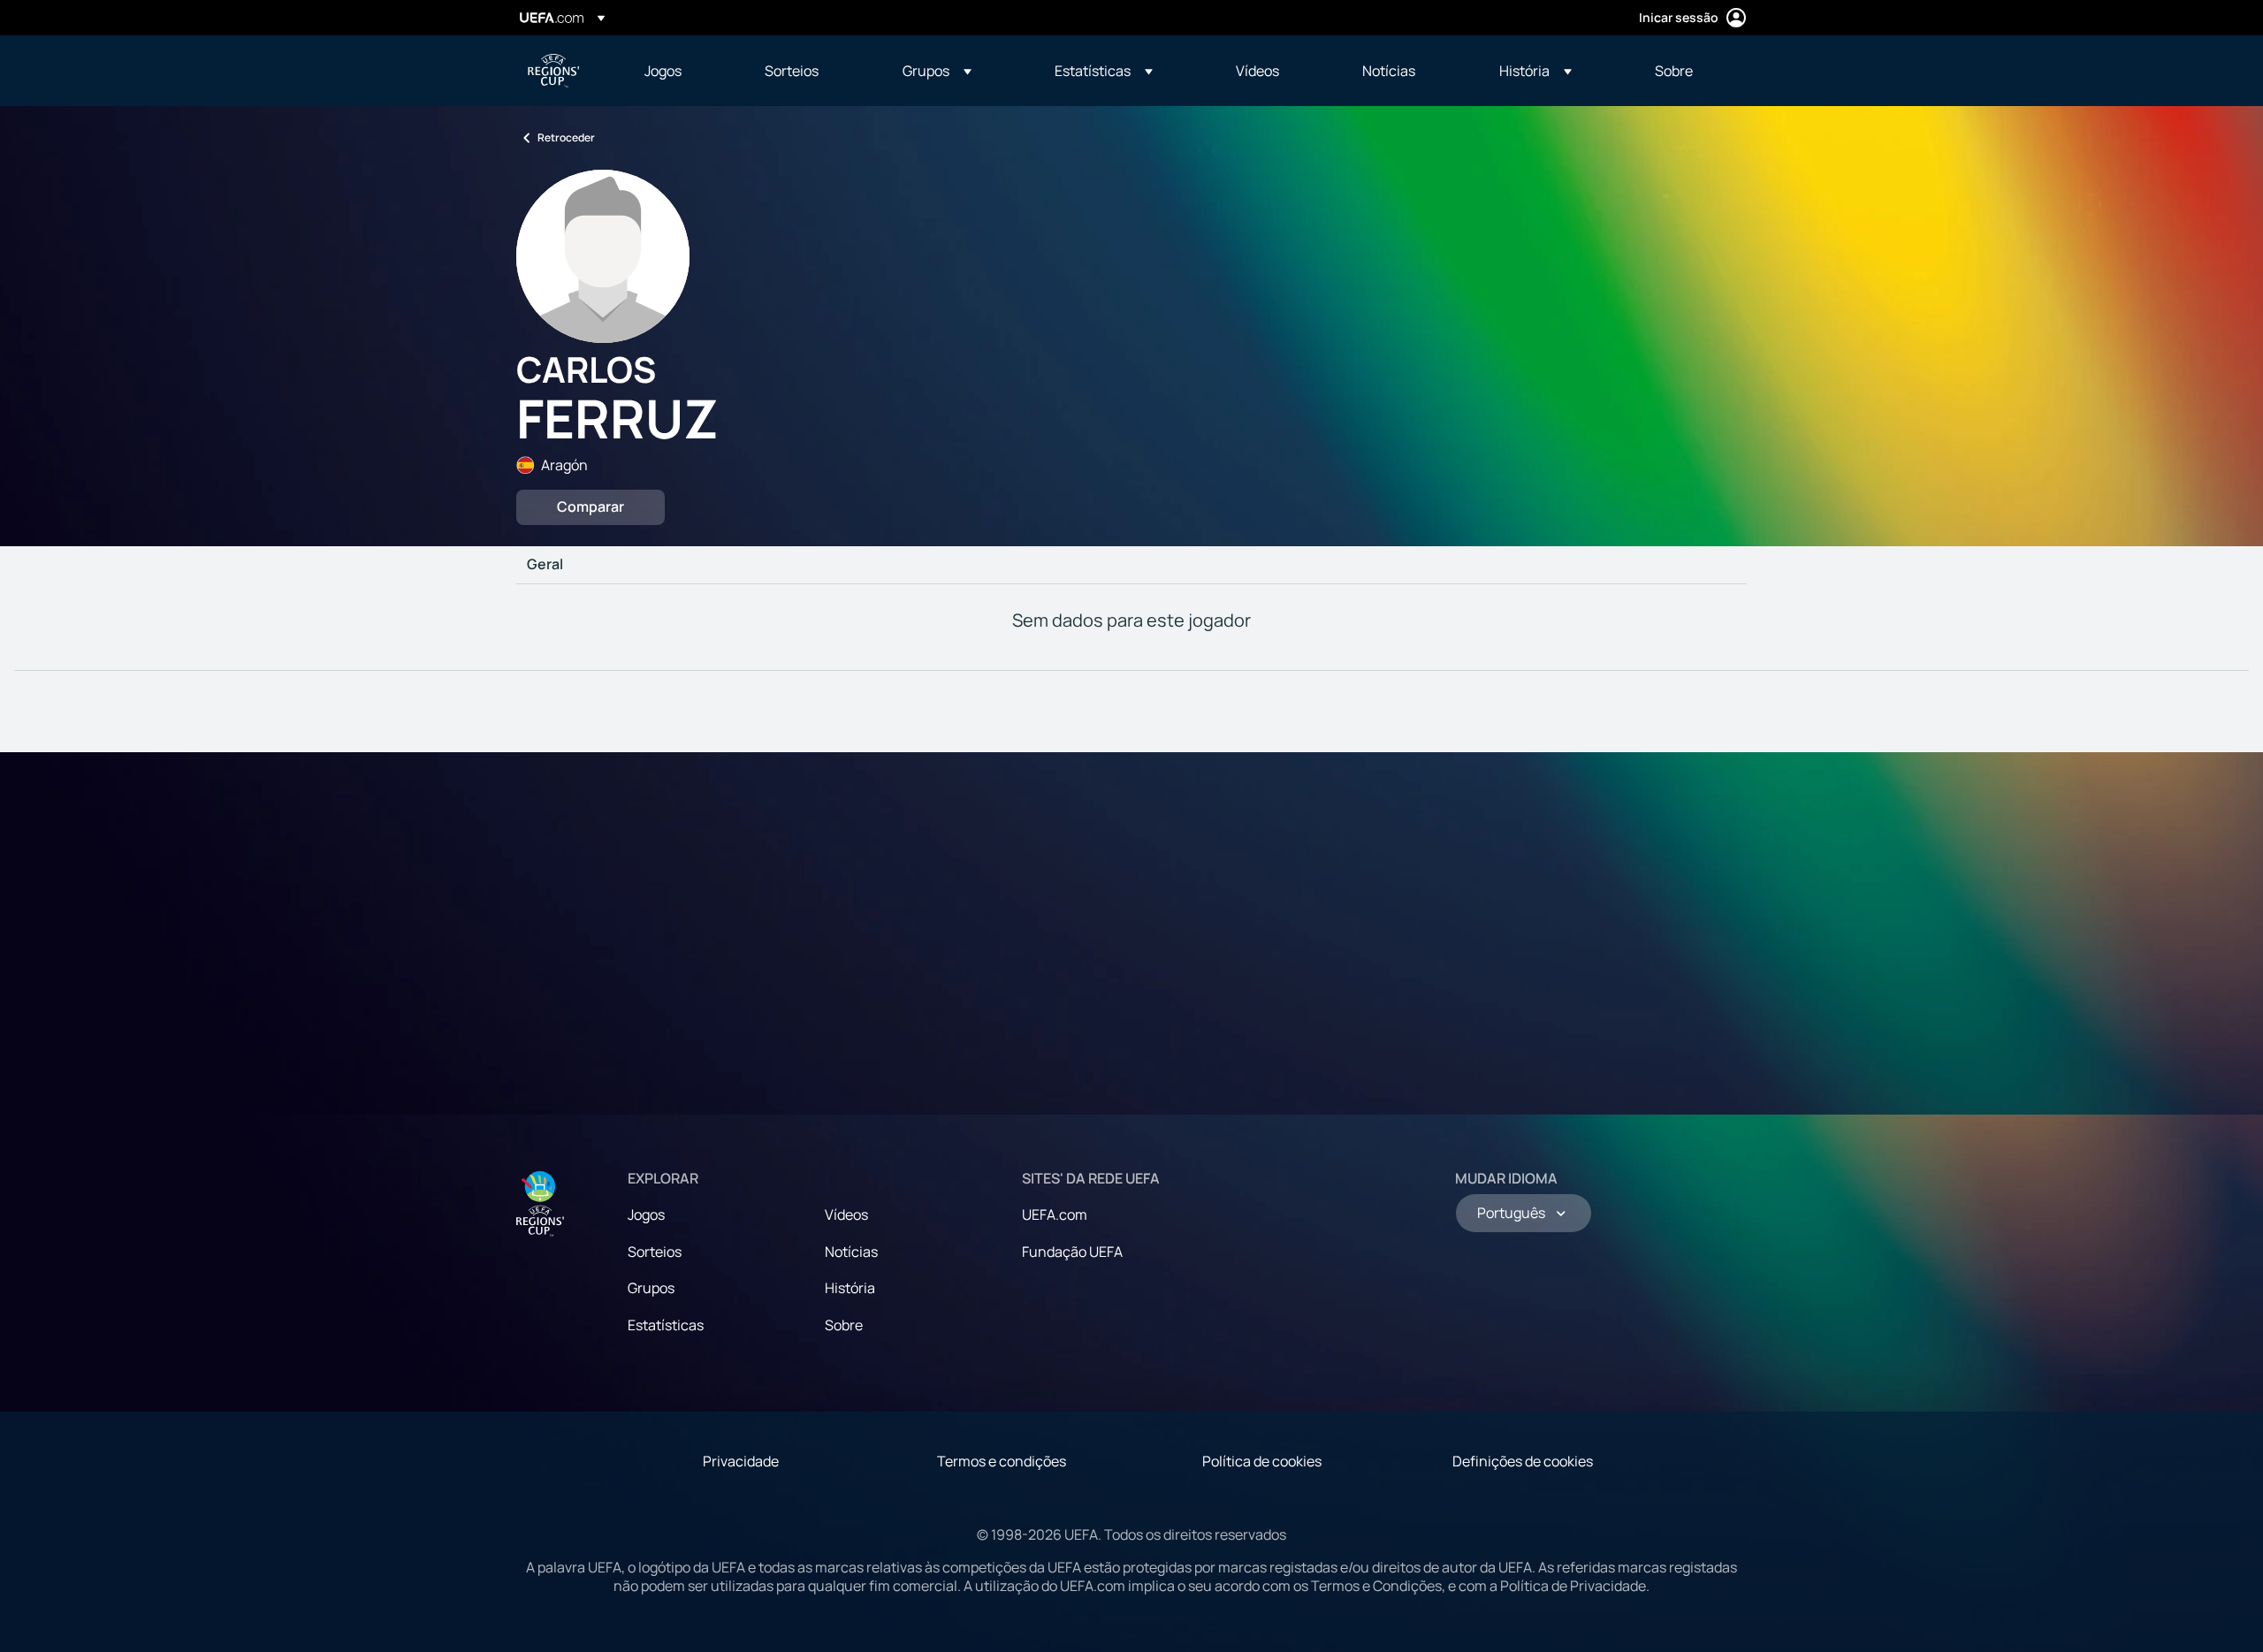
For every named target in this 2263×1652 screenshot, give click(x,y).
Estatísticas (666, 1325)
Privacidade (741, 1461)
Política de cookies (1262, 1461)
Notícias (851, 1252)
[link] (663, 71)
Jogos (646, 1214)
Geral (545, 565)
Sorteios (655, 1252)
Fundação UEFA (1072, 1252)
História (850, 1288)
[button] (937, 71)
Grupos (651, 1288)
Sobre (844, 1325)
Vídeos (846, 1214)
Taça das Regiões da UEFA (553, 71)
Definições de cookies (1523, 1461)
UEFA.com (1055, 1214)
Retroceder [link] (566, 137)
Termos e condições (1002, 1461)
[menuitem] (682, 71)
